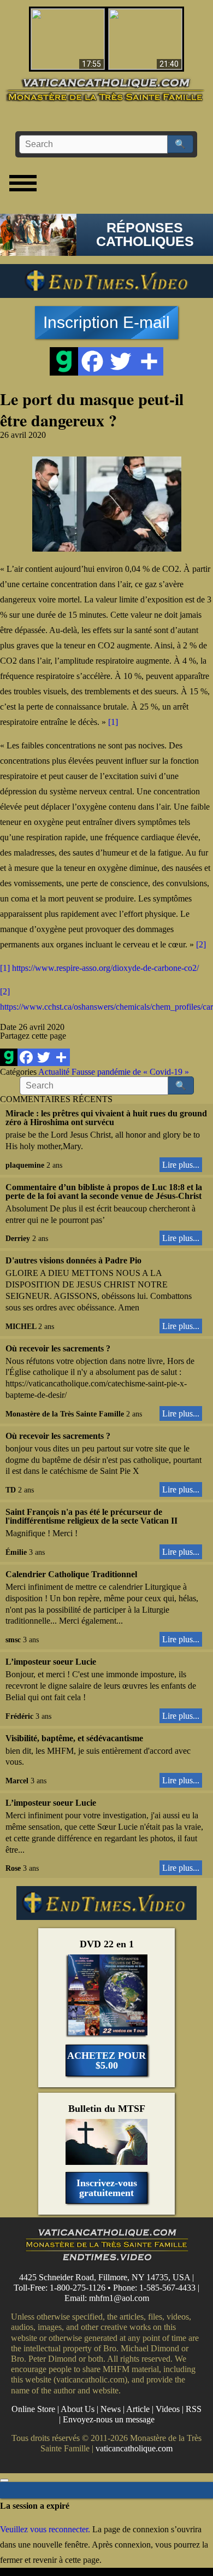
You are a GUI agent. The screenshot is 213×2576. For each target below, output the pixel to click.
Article (138, 2409)
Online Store (33, 2409)
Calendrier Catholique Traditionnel (71, 1574)
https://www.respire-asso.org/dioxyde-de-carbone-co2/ (105, 968)
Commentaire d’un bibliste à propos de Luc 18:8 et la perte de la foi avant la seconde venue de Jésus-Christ (104, 1192)
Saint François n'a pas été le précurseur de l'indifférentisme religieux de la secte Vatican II (91, 1516)
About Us (78, 2409)
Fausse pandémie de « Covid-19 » (130, 1072)
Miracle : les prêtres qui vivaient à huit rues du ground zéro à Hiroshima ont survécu (106, 1118)
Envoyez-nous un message (109, 2419)
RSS (194, 2409)
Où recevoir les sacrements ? (58, 1348)
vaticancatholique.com (134, 2449)
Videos (168, 2409)
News (111, 2409)
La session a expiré (35, 2506)
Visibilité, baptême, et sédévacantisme (74, 1738)
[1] (113, 722)
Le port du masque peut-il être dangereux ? (92, 409)
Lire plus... (181, 1165)
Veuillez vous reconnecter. (45, 2529)
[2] (201, 944)
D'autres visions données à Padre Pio (73, 1260)
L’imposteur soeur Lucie (51, 1662)
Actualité (54, 1072)
